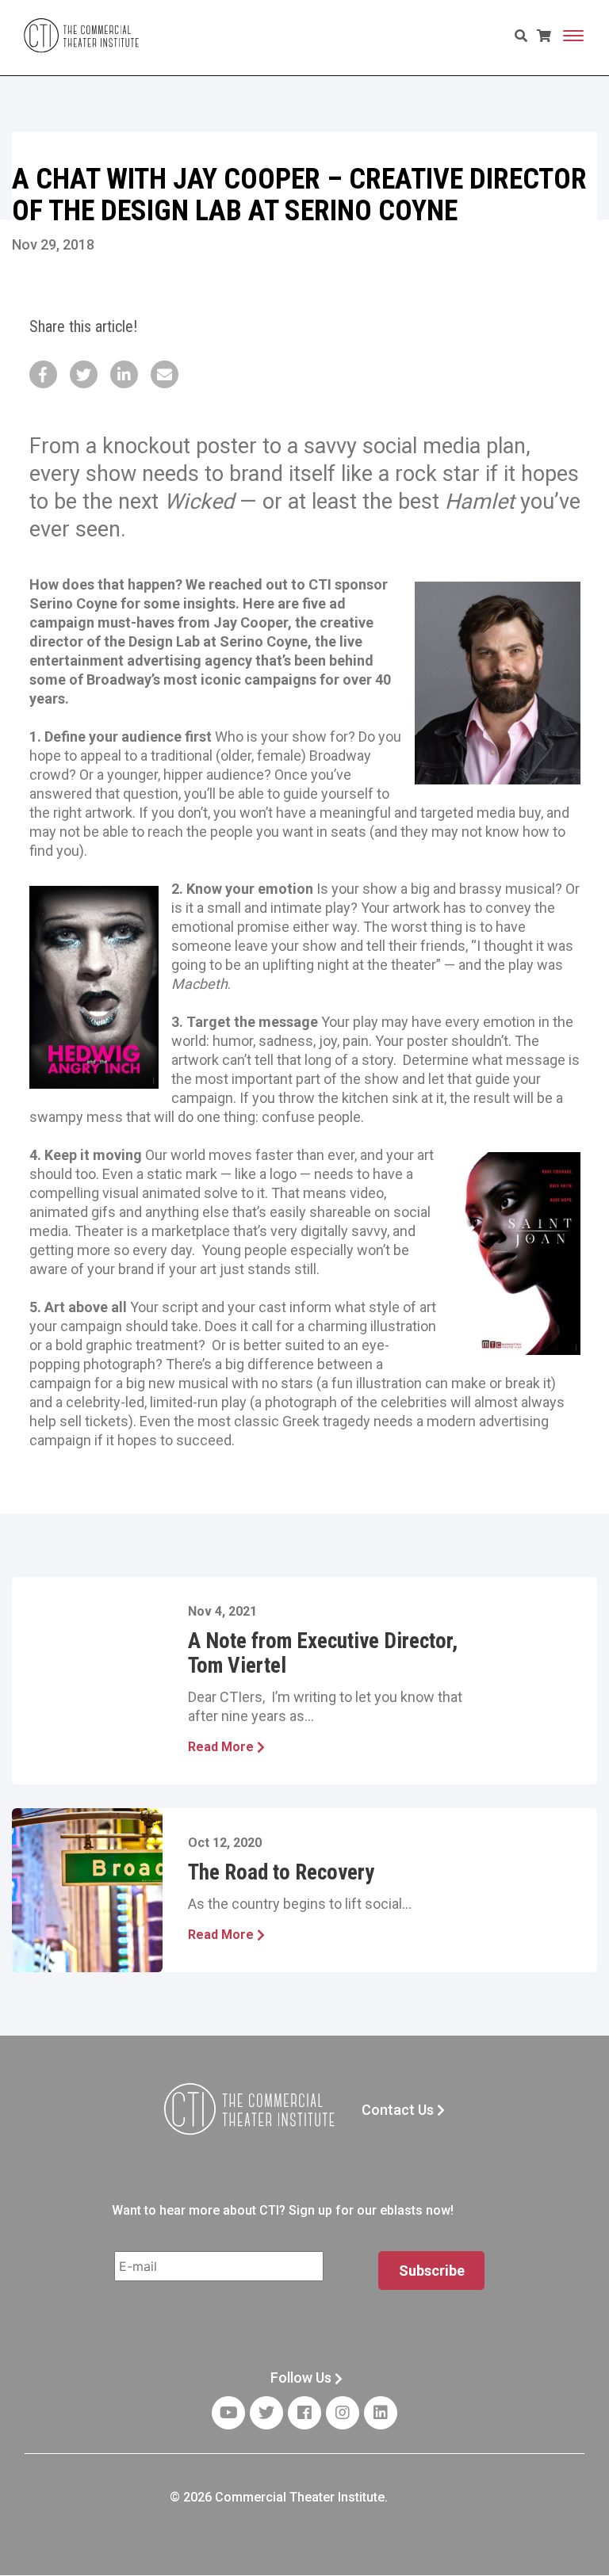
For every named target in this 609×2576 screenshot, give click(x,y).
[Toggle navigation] (573, 36)
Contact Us (399, 2110)
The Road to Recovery (281, 1872)
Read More (222, 1747)
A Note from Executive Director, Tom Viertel (323, 1653)
